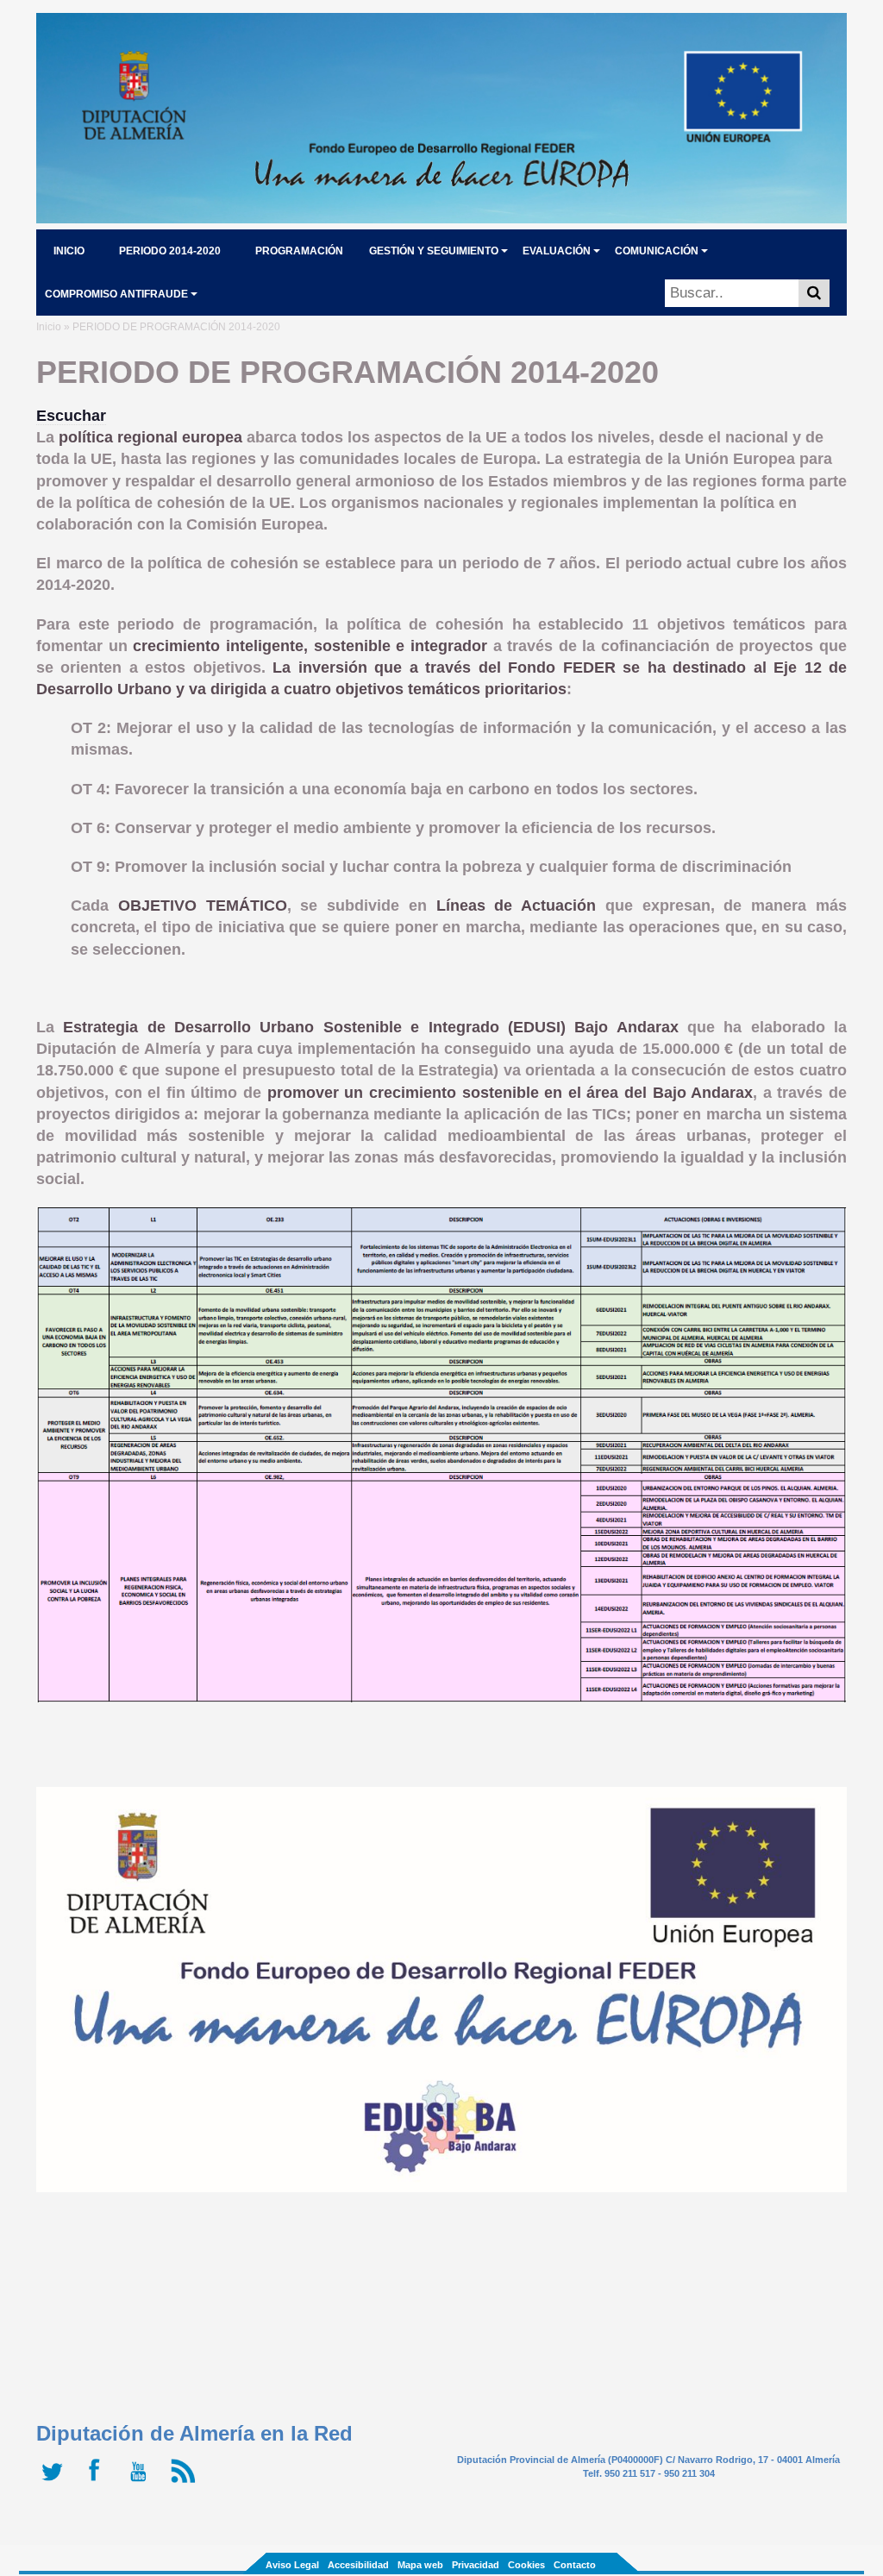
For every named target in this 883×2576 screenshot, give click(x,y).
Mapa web (420, 2565)
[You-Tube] (142, 2483)
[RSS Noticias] (185, 2483)
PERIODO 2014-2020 (170, 251)
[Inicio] (441, 218)
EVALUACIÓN (557, 251)
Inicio (49, 327)
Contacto (575, 2565)
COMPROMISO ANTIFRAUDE (116, 294)
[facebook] (99, 2483)
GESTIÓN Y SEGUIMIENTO (434, 251)
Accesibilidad (358, 2565)
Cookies (526, 2565)
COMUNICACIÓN (657, 251)
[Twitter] (56, 2483)
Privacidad (476, 2565)
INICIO (69, 251)
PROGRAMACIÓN (299, 251)
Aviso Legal (292, 2565)
